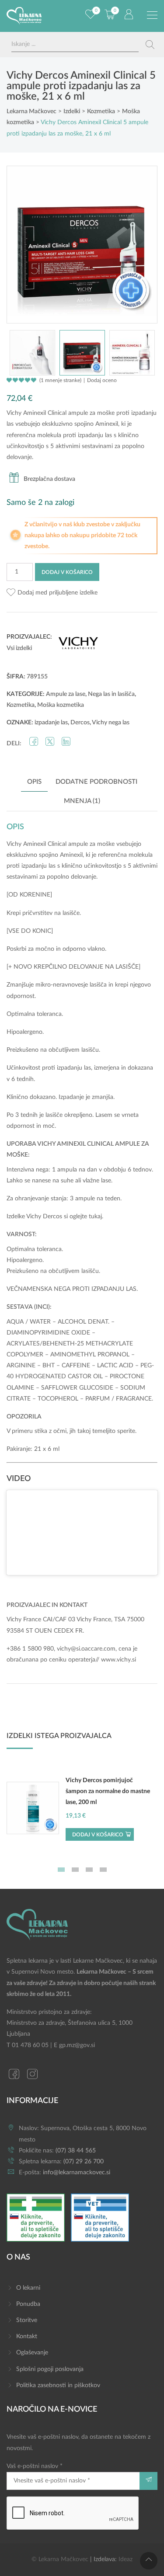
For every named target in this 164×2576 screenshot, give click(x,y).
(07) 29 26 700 (84, 2162)
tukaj (95, 1217)
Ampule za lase (66, 694)
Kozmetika (21, 705)
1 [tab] (61, 1870)
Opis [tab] (34, 782)
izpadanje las (51, 723)
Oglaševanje (32, 2353)
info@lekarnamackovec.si (77, 2173)
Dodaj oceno (102, 380)
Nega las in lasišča (111, 694)
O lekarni (28, 2288)
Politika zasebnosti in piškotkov (58, 2385)
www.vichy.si (119, 1660)
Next (142, 244)
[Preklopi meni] (152, 15)
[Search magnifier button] (150, 45)
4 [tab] (103, 1870)
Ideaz (126, 2559)
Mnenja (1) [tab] (82, 801)
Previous (22, 244)
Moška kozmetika (61, 705)
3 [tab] (89, 1870)
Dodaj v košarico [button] (98, 1835)
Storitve (27, 2320)
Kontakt (27, 2336)
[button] (52, 593)
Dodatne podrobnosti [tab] (96, 782)
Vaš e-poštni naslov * (35, 2466)
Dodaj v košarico (67, 572)
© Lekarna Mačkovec (60, 2559)
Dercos (80, 723)
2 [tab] (75, 1870)
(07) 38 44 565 (76, 2151)
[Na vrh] (149, 2561)
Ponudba (28, 2304)
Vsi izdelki (19, 648)
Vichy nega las (111, 723)
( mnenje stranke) (60, 380)
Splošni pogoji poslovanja (50, 2369)
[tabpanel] (82, 1812)
